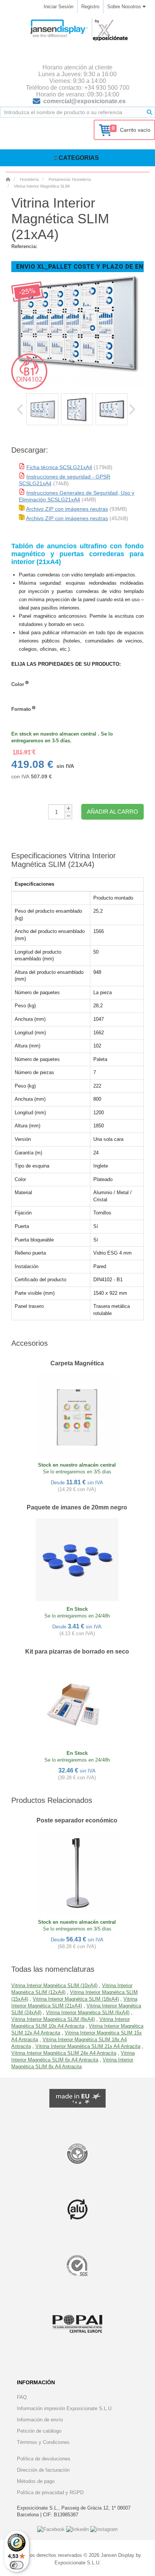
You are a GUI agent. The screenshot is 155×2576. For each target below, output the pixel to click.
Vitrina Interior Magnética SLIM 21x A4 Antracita (88, 2046)
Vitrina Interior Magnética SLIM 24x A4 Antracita (64, 2053)
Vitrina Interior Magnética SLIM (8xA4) (53, 2019)
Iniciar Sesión (59, 7)
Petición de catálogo (39, 2431)
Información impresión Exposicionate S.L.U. (65, 2408)
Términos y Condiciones (43, 2442)
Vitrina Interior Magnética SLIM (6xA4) (88, 2012)
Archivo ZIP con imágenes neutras (67, 509)
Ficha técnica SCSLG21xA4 (59, 467)
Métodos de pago (36, 2481)
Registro (90, 7)
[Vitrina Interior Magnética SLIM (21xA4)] (42, 409)
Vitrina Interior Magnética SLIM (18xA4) (76, 1999)
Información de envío (40, 2420)
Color (18, 684)
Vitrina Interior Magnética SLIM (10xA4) (54, 1985)
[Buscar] (149, 112)
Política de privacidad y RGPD (50, 2492)
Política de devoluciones (44, 2459)
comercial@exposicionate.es (84, 101)
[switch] (17, 2565)
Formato (21, 709)
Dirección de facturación (43, 2470)
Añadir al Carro (112, 812)
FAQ (22, 2397)
